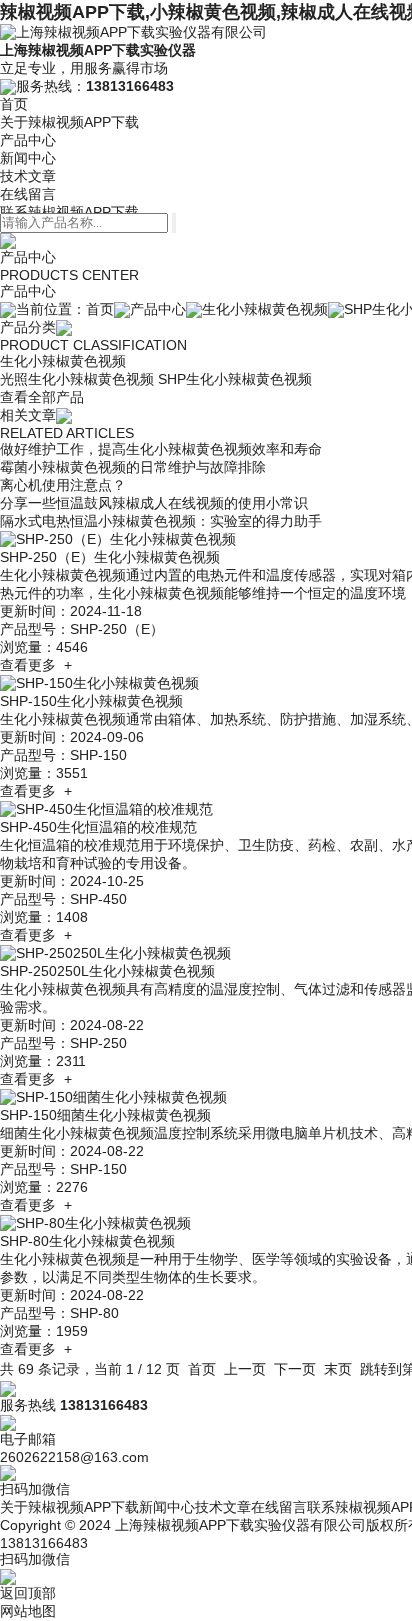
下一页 (295, 1369)
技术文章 (28, 176)
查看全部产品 (42, 397)
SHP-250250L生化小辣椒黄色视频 (107, 971)
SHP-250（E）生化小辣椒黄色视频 (110, 557)
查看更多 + (36, 665)
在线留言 (28, 194)
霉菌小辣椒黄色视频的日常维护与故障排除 (133, 467)
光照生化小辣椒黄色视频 (77, 379)
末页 (338, 1369)
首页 (14, 104)
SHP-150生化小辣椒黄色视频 (91, 701)
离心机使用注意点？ (63, 485)
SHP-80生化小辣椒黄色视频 (87, 1241)
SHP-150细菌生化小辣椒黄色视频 (105, 1115)
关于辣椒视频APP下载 (69, 122)
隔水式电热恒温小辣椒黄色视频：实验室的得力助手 (161, 521)
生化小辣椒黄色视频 (265, 309)
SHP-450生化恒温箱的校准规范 (98, 827)
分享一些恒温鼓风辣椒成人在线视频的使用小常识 (154, 503)
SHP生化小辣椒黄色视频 (235, 379)
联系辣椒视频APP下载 (69, 212)
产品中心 (28, 140)
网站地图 (28, 1611)
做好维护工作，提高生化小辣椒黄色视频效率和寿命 (161, 449)
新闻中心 (28, 158)
